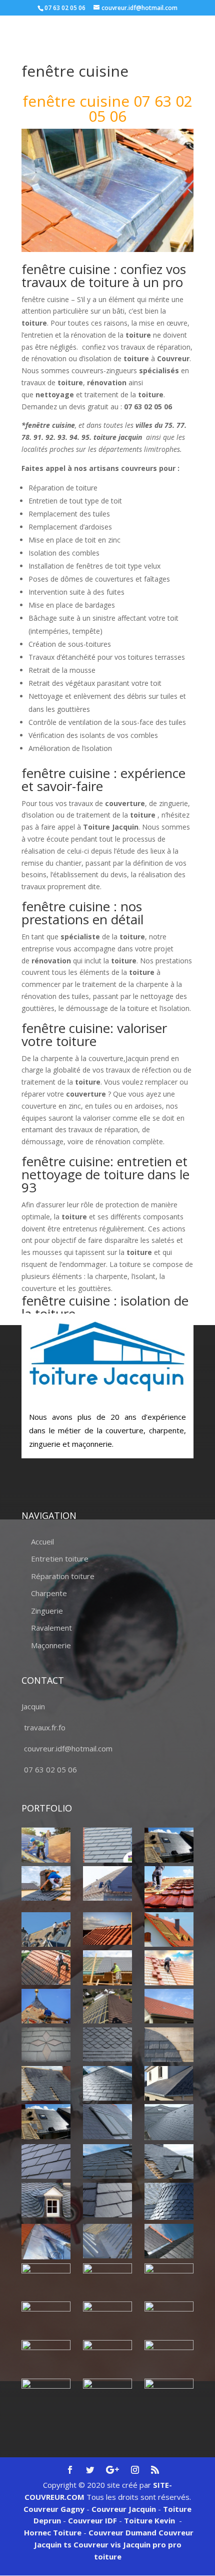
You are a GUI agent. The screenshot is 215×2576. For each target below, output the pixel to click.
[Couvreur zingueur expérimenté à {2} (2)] (107, 2241)
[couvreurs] (46, 1929)
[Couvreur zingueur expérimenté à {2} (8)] (107, 2318)
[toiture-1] (169, 2161)
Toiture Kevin (149, 2520)
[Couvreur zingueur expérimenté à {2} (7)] (46, 2319)
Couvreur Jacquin (124, 2509)
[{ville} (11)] (46, 2006)
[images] (169, 2122)
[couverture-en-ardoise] (46, 2083)
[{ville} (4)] (169, 1887)
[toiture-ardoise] (46, 2200)
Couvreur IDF (92, 2520)
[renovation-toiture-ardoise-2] (46, 2161)
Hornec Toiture (53, 2532)
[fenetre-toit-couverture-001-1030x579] (46, 2121)
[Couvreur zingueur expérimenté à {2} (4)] (46, 2281)
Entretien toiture (60, 1559)
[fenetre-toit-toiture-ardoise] (107, 2121)
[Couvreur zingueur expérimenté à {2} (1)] (46, 2242)
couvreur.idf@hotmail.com (68, 1748)
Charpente (49, 1593)
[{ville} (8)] (46, 1967)
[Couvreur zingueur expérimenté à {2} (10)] (46, 2357)
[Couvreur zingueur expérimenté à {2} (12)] (169, 2357)
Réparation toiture (63, 1576)
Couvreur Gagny (54, 2509)
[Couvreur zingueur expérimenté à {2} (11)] (107, 2357)
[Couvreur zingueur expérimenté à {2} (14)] (107, 2391)
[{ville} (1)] (46, 1845)
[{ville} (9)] (107, 1968)
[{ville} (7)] (169, 1929)
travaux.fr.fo (45, 1727)
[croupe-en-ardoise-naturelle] (107, 2083)
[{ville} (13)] (169, 2006)
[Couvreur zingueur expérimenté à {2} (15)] (169, 2396)
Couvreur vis (96, 2544)
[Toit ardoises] (107, 2161)
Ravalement (51, 1628)
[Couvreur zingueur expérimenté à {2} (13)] (46, 2396)
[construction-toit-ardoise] (169, 2045)
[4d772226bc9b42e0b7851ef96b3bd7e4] (46, 2045)
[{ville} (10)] (169, 1968)
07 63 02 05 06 (50, 1769)
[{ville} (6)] (107, 1928)
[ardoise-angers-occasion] (107, 2045)
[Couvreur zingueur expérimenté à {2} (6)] (169, 2276)
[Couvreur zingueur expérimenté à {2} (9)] (169, 2319)
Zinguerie (47, 1611)
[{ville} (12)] (107, 2006)
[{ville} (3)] (107, 1883)
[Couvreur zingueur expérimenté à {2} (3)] (169, 2241)
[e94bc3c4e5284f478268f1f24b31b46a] (169, 2083)
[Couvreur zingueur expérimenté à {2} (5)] (107, 2281)
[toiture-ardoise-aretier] (107, 2200)
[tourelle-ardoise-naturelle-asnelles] (169, 2202)
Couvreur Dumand (122, 2532)
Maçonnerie (51, 1645)
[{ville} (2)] (169, 1845)
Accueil (42, 1541)
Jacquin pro (143, 2544)
